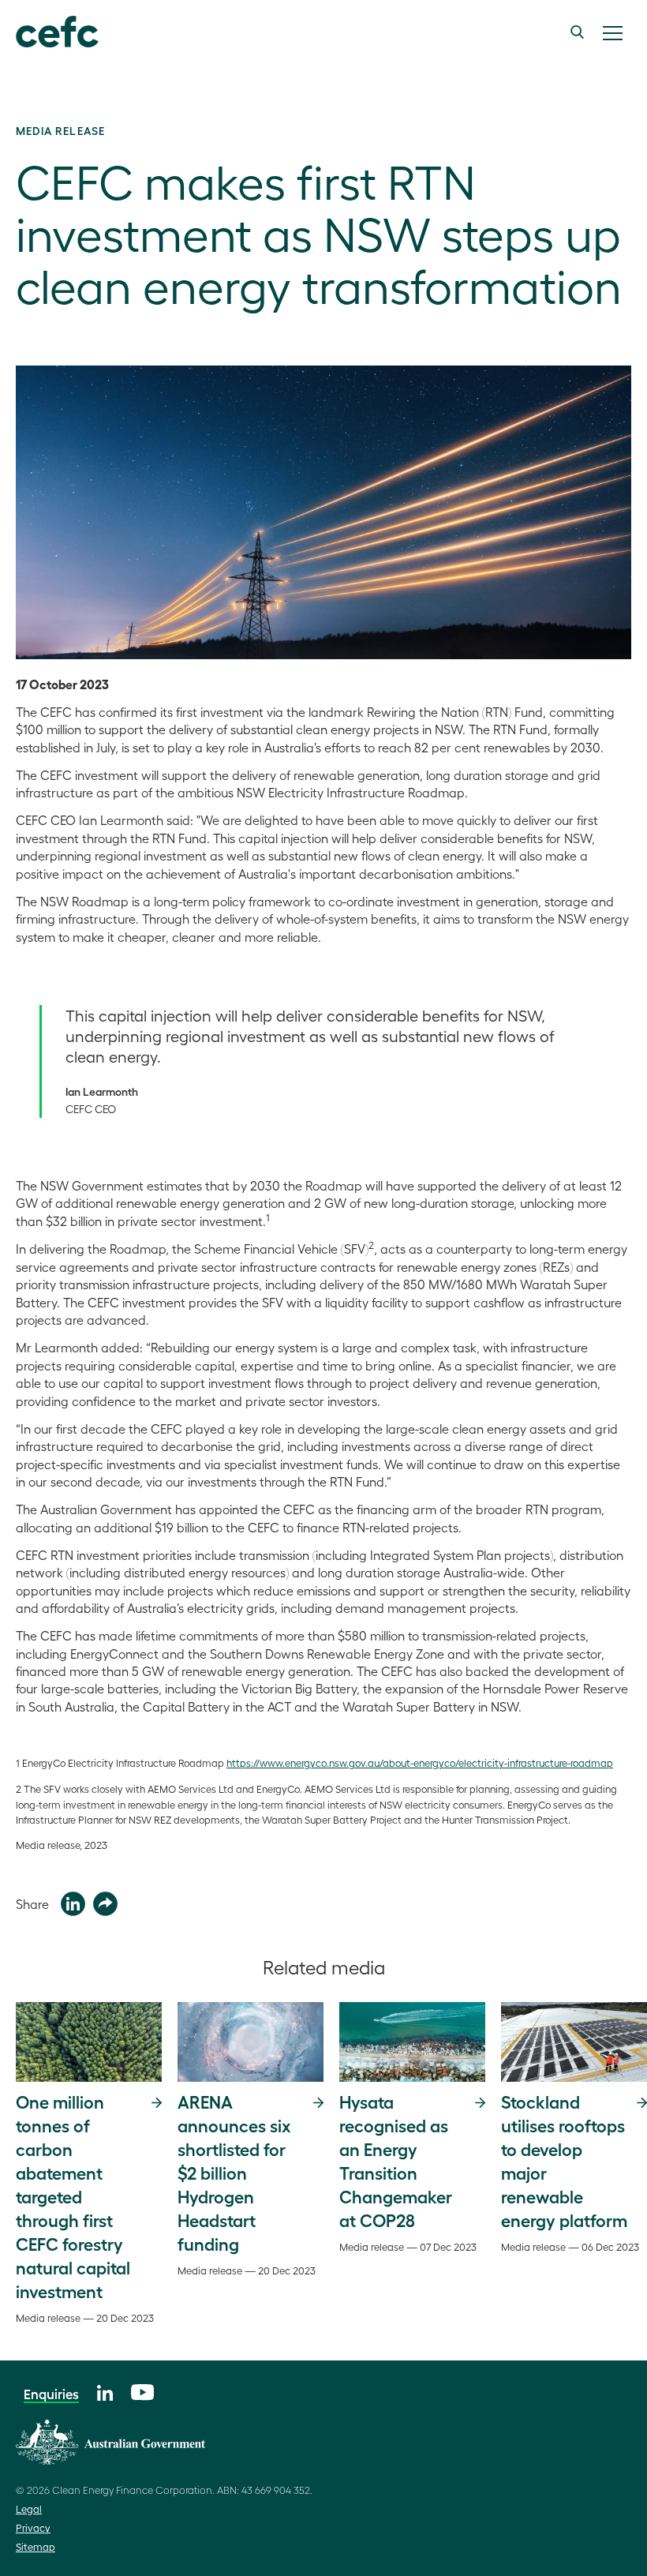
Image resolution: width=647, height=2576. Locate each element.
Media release (60, 130)
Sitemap (36, 2546)
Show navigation (612, 33)
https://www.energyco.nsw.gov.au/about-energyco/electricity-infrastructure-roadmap (420, 1762)
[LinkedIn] (105, 2391)
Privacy (33, 2527)
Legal (29, 2509)
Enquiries (51, 2394)
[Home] (57, 32)
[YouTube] (142, 2390)
